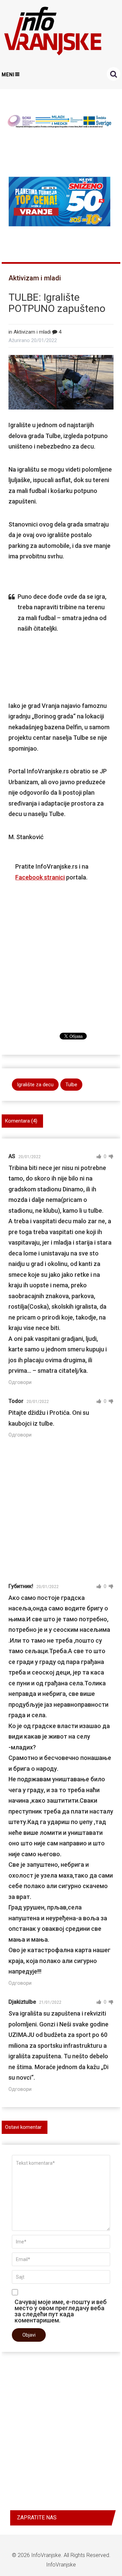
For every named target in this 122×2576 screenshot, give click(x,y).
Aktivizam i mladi (35, 278)
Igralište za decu (35, 1085)
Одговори (20, 1382)
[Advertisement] (61, 948)
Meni (8, 75)
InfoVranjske (46, 2555)
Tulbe (71, 1085)
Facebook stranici (40, 877)
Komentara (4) (21, 1121)
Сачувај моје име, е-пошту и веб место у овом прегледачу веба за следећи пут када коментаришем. (61, 2311)
